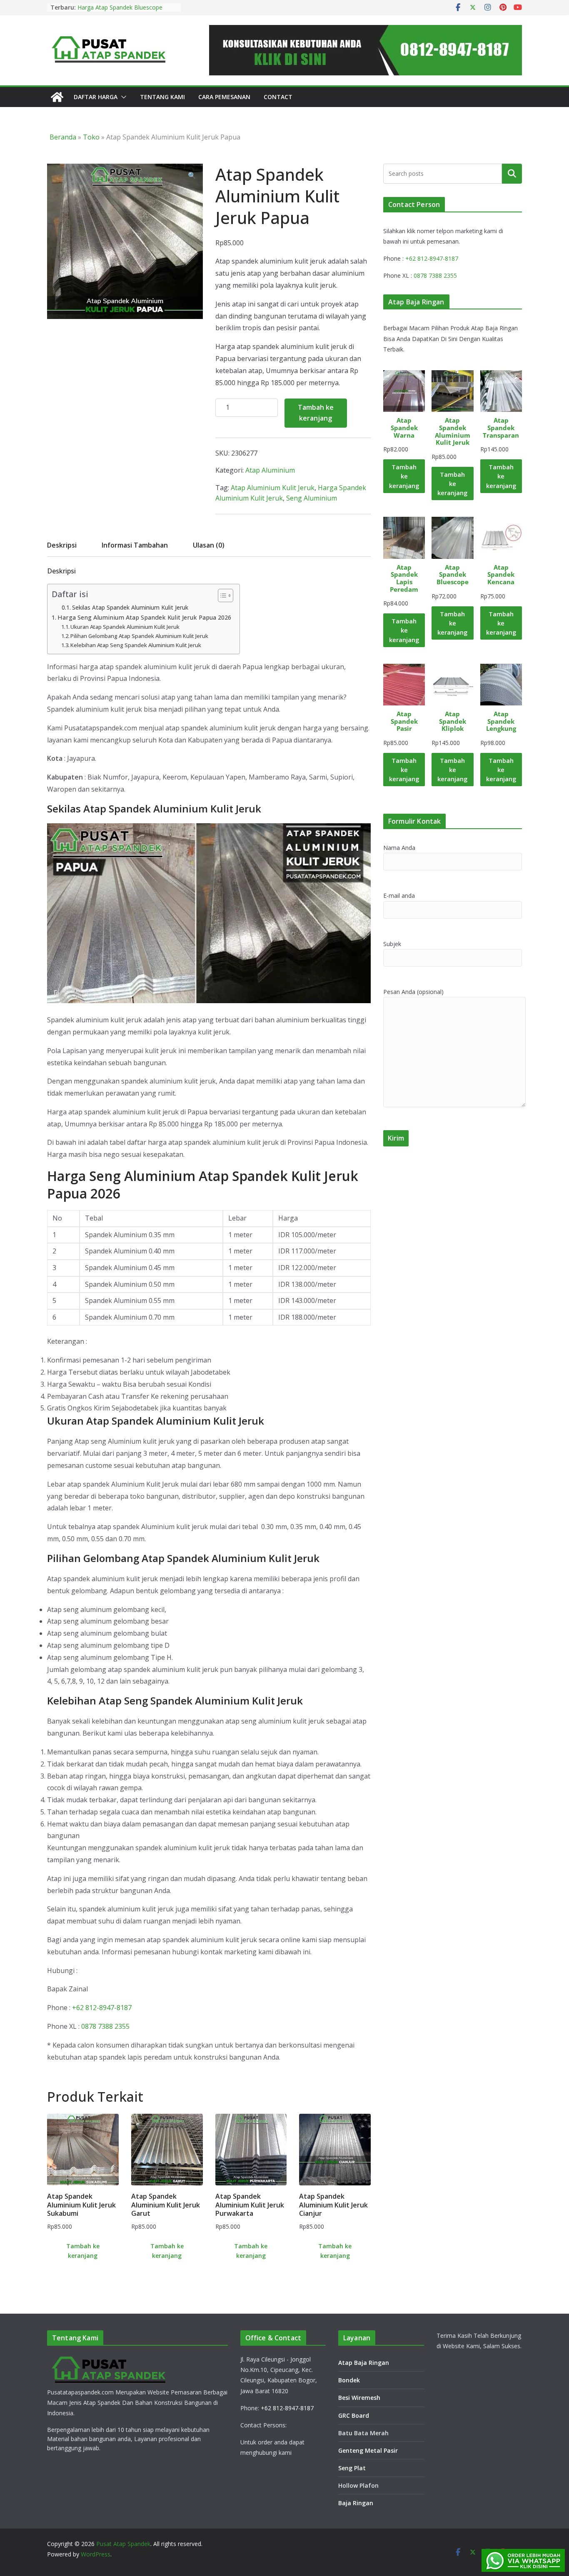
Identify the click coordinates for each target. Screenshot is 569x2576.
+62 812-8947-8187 (102, 2008)
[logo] (110, 2358)
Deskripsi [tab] (62, 545)
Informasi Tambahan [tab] (135, 545)
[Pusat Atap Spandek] (57, 97)
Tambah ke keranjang (316, 413)
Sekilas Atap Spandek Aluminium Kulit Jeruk (130, 607)
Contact (278, 97)
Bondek (349, 2380)
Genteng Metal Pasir (368, 2450)
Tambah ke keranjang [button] (83, 2251)
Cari (512, 173)
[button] (122, 97)
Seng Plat (352, 2468)
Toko (91, 137)
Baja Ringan (356, 2503)
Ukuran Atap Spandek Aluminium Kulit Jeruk (125, 627)
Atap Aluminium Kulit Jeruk (273, 488)
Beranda (63, 137)
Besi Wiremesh (359, 2398)
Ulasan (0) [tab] (209, 545)
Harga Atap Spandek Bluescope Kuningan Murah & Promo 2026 (120, 11)
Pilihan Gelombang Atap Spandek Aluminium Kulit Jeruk (139, 636)
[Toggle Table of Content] (221, 595)
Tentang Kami (162, 97)
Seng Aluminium (312, 498)
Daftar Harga (96, 97)
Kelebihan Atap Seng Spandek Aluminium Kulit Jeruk (136, 645)
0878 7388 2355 (105, 2026)
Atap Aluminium (270, 470)
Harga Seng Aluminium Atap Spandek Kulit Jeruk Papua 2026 (144, 617)
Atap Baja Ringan (364, 2363)
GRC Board (354, 2415)
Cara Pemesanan (224, 97)
